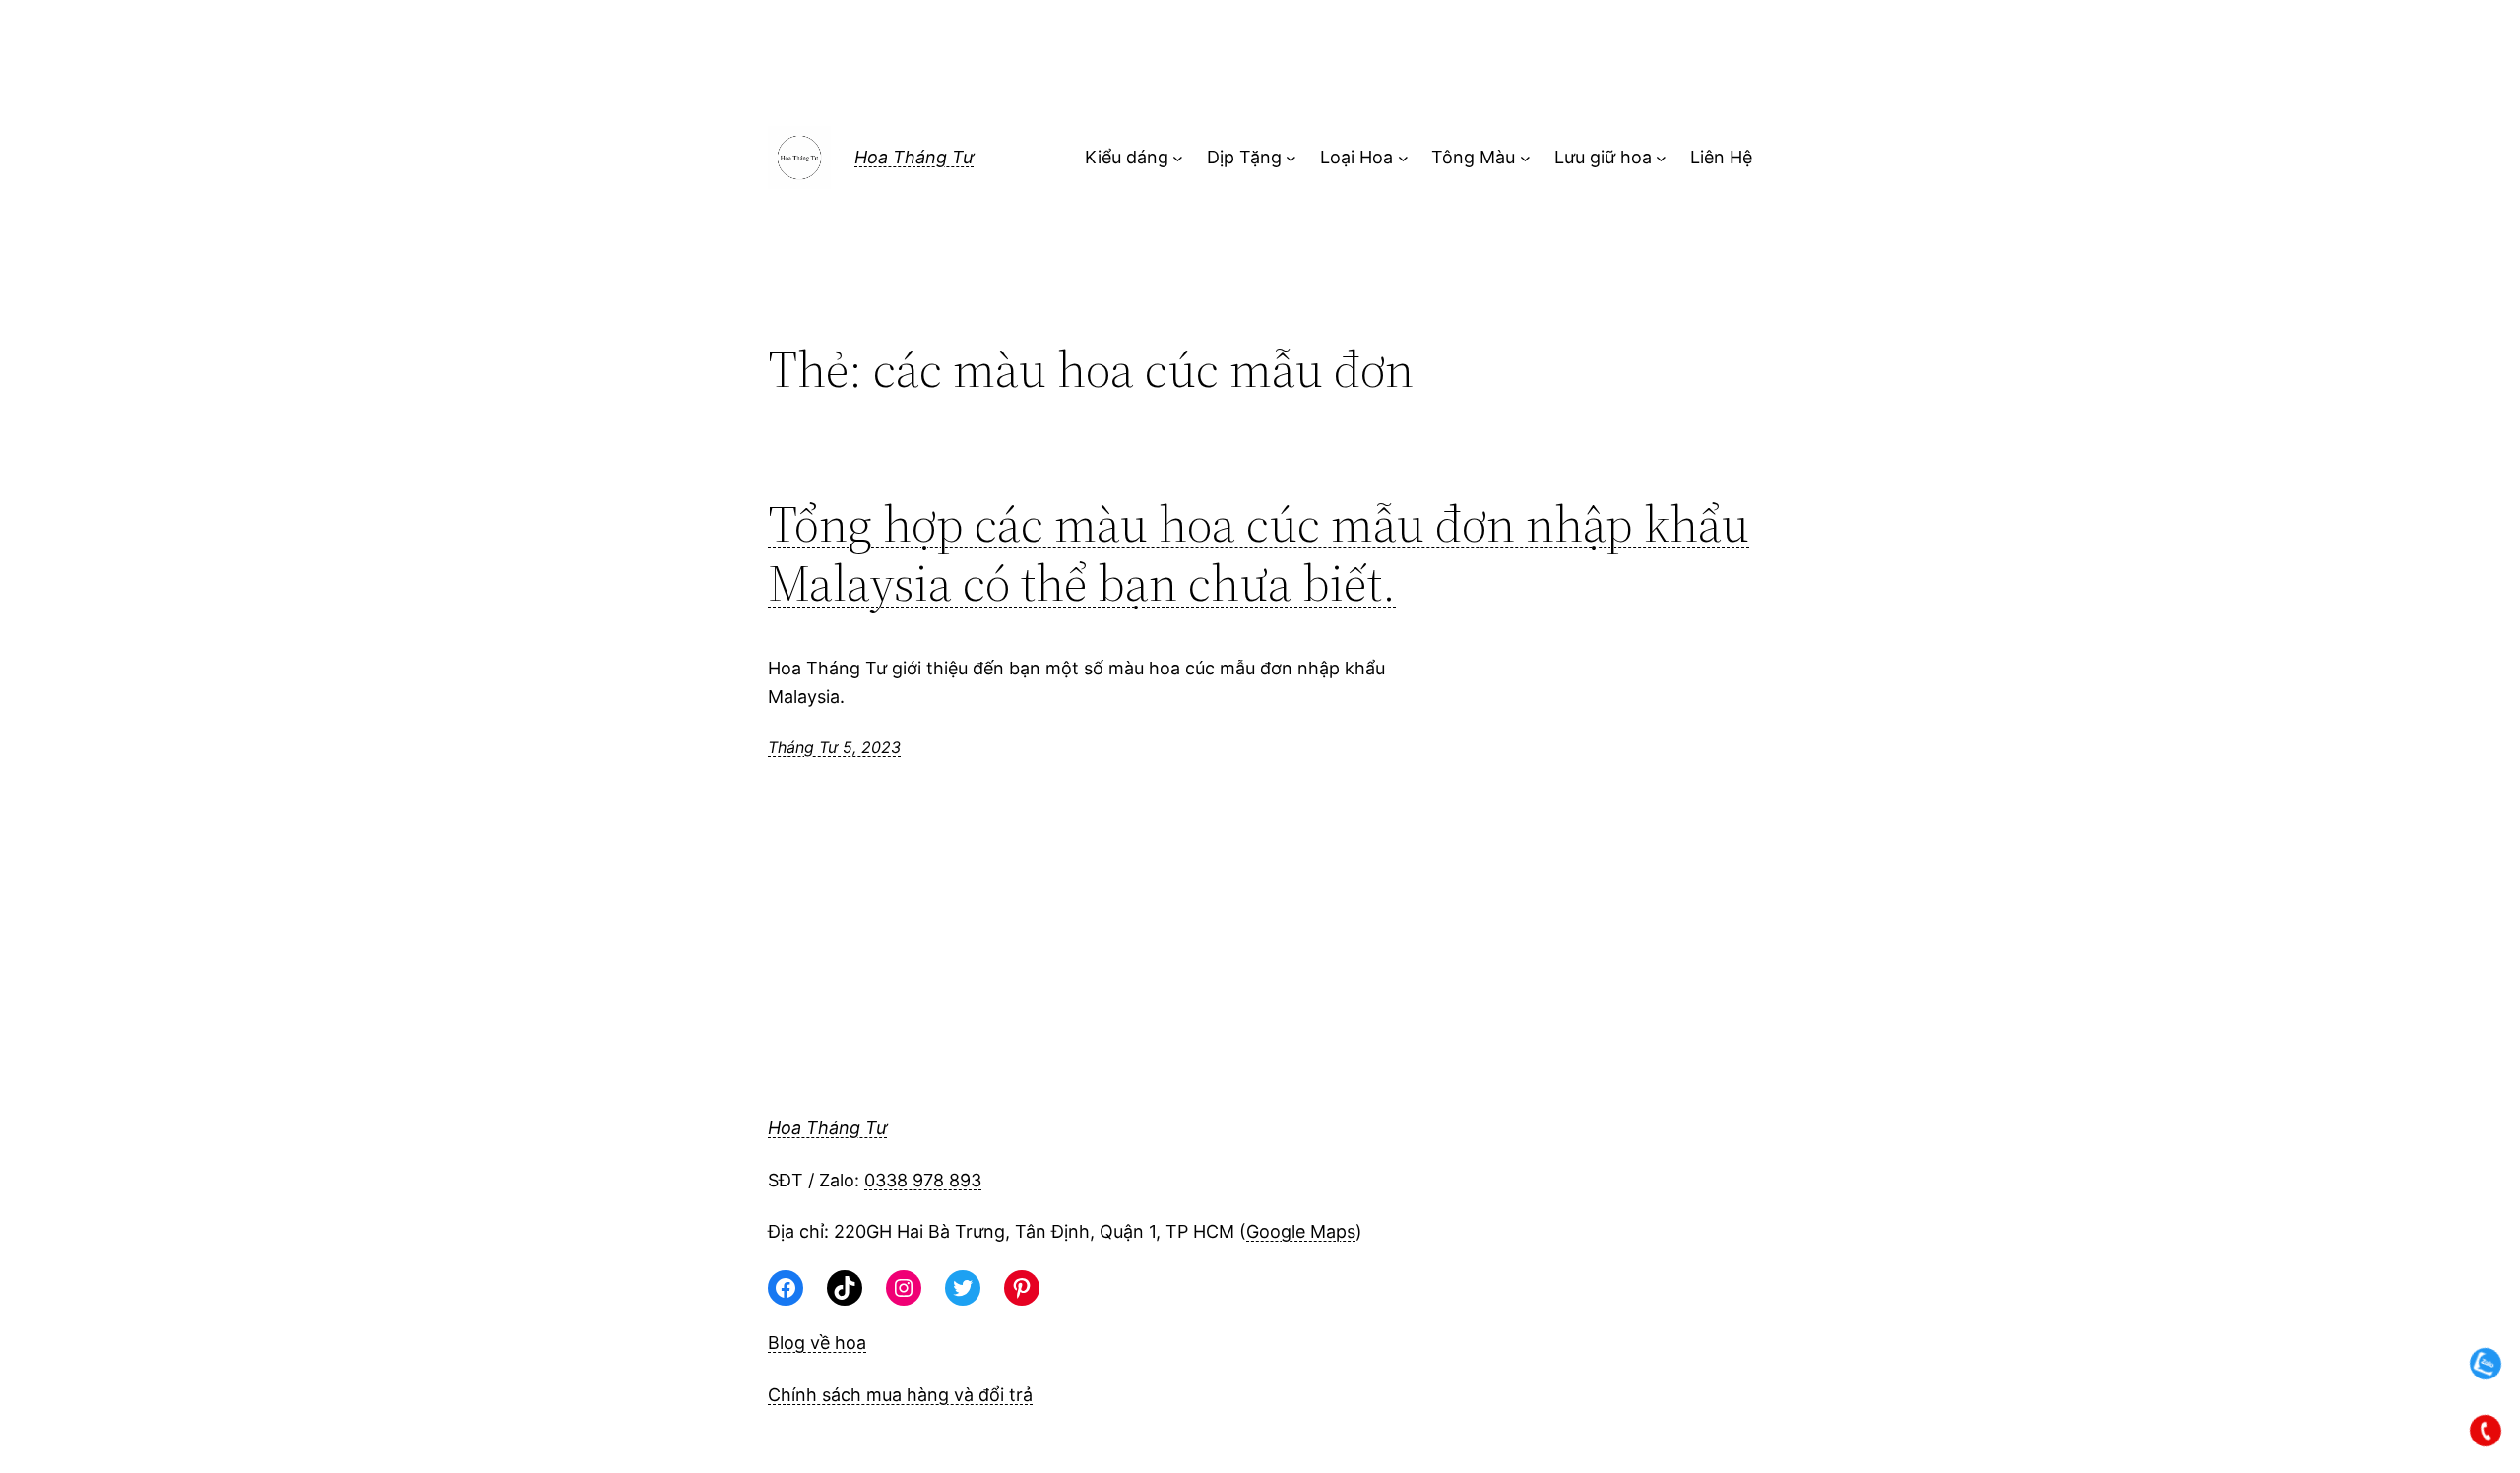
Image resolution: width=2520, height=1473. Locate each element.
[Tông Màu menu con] (1525, 158)
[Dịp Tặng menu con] (1291, 158)
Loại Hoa (1356, 157)
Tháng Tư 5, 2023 (834, 747)
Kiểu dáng (1127, 157)
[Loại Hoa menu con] (1403, 158)
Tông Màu (1473, 157)
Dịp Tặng (1244, 157)
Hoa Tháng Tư (914, 157)
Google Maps (1301, 1231)
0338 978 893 (923, 1180)
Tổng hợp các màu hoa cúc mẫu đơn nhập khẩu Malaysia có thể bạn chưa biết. (1259, 553)
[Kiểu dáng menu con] (1178, 158)
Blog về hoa (817, 1343)
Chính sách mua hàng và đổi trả (900, 1395)
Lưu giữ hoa (1603, 157)
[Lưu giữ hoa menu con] (1661, 158)
